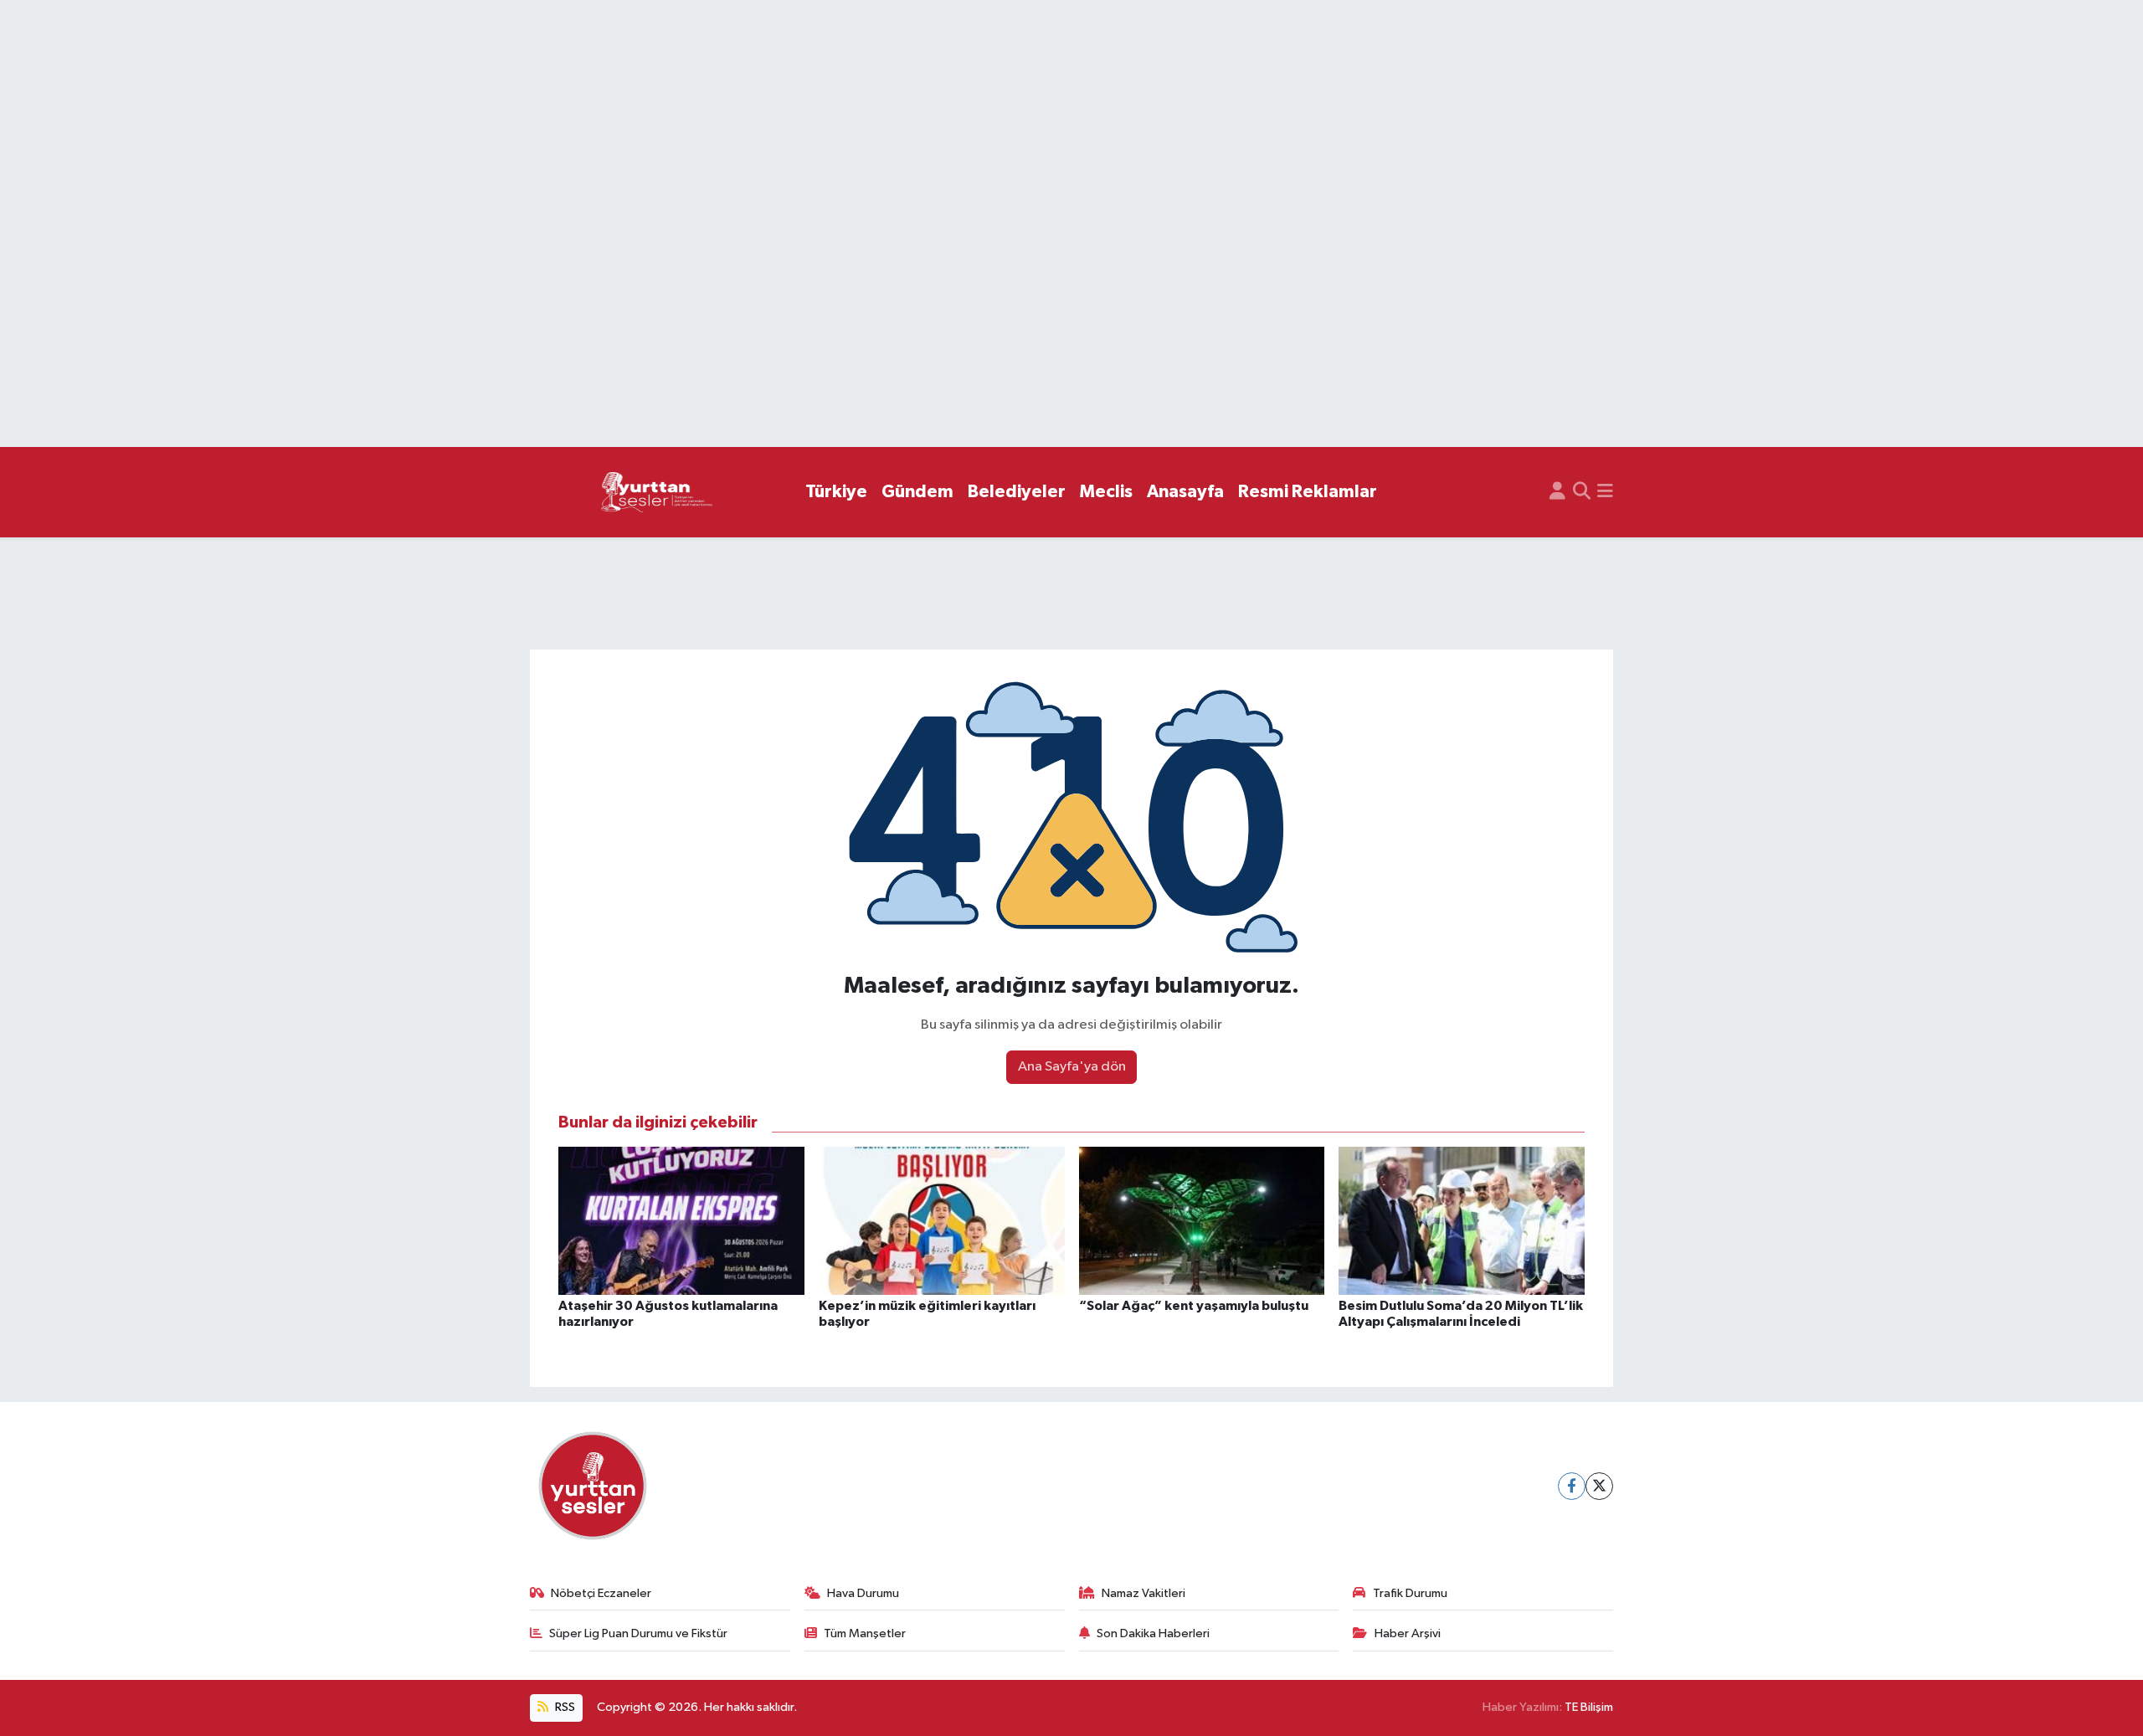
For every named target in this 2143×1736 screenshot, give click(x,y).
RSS (564, 1707)
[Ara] (1582, 492)
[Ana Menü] (1605, 492)
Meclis (1106, 492)
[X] (1599, 1486)
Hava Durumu (863, 1593)
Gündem (917, 492)
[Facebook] (1572, 1486)
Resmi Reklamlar (1308, 492)
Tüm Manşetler (865, 1633)
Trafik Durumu (1410, 1593)
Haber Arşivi (1408, 1633)
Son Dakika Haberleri (1153, 1633)
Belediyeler (1017, 492)
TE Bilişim (1589, 1707)
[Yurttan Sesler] (657, 493)
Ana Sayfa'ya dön (1072, 1067)
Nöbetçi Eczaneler (601, 1593)
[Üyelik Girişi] (1557, 492)
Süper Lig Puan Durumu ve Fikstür (638, 1633)
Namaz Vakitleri (1143, 1593)
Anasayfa (1185, 492)
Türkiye (836, 492)
